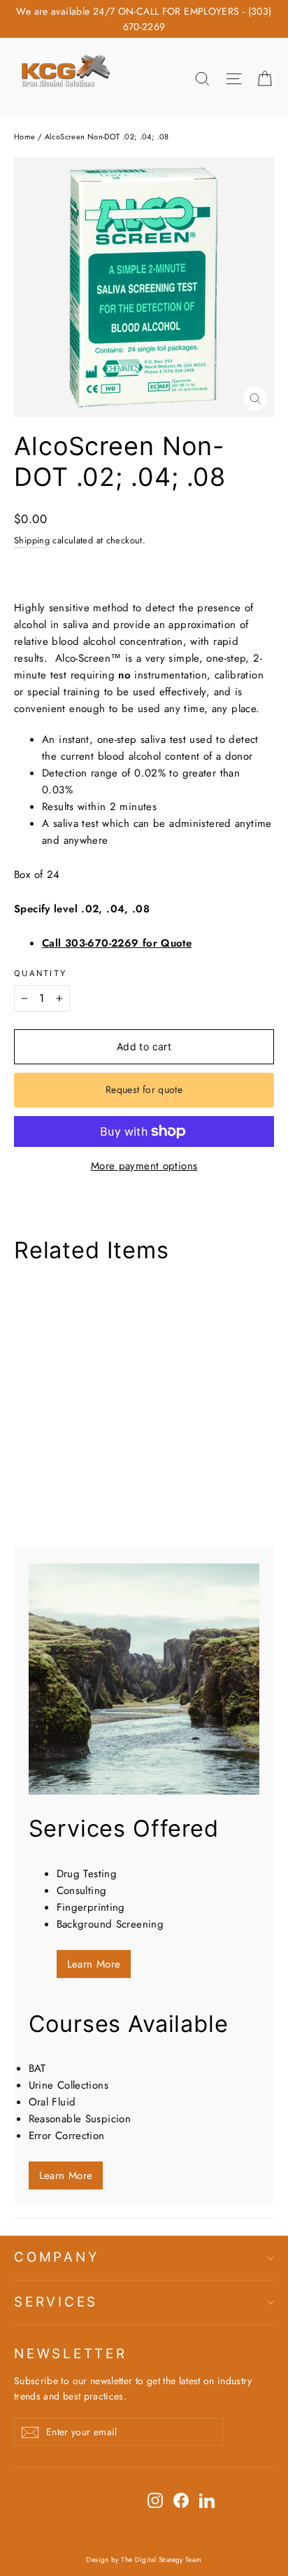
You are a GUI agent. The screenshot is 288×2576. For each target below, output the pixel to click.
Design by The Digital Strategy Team (144, 2560)
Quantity (40, 974)
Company (57, 2257)
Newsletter (71, 2354)
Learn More (94, 1964)
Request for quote (144, 1089)
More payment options (144, 1166)
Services (56, 2302)
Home (25, 137)
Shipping (32, 540)
